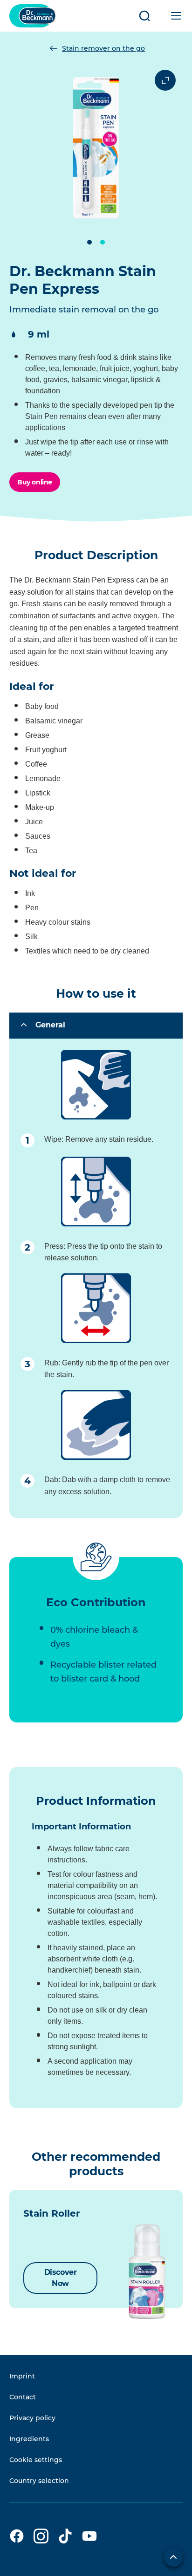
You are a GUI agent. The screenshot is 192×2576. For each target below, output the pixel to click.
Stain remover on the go (103, 48)
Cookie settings (36, 2460)
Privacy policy (32, 2418)
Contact (23, 2397)
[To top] (173, 2557)
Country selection (39, 2481)
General (50, 1025)
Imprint (22, 2376)
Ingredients (29, 2439)
